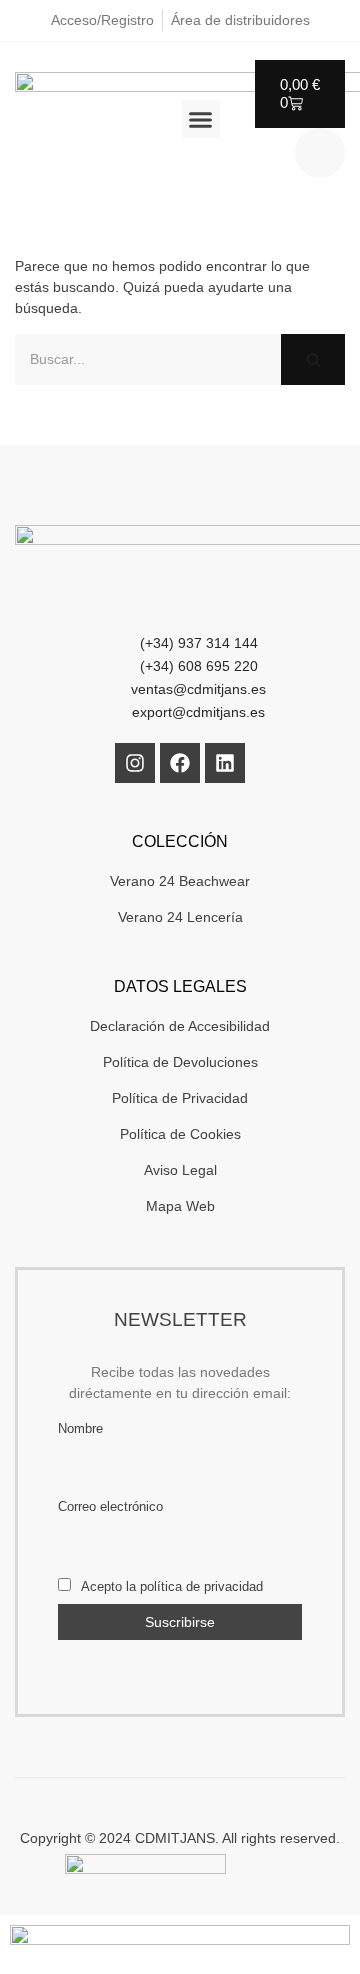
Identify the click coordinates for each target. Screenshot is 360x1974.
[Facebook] (180, 763)
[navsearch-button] (320, 153)
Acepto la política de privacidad (170, 1587)
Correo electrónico (110, 1507)
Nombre (80, 1429)
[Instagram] (135, 763)
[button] (201, 119)
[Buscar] (313, 359)
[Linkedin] (225, 763)
